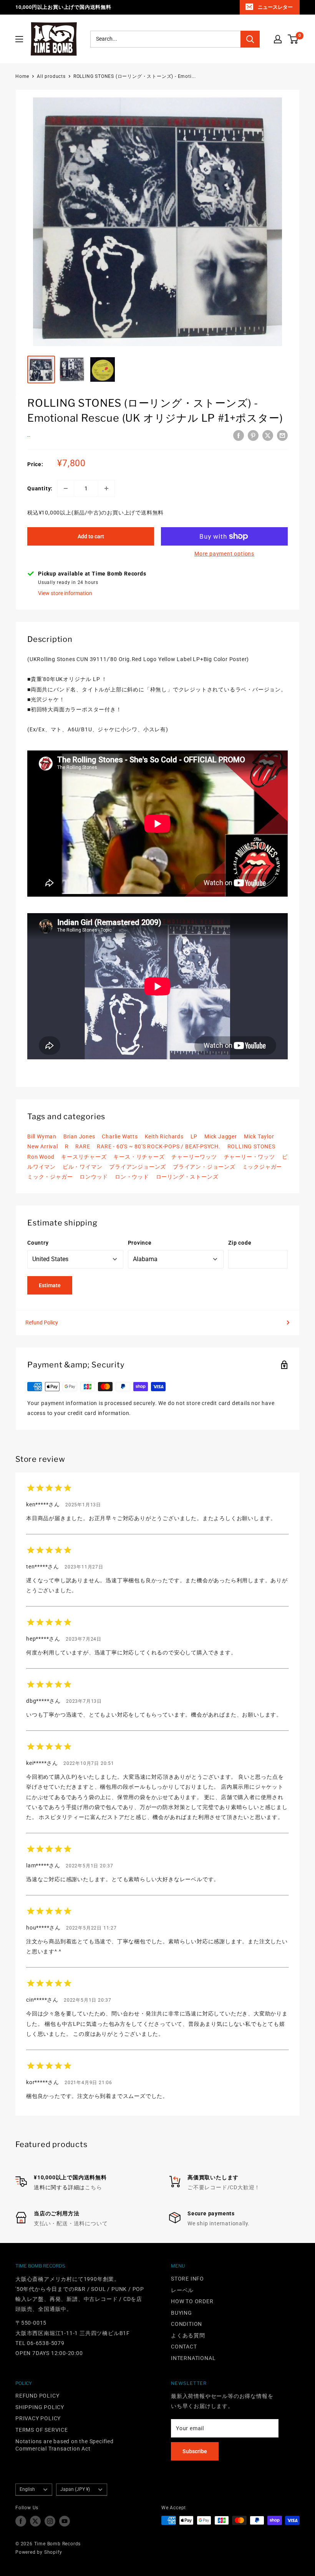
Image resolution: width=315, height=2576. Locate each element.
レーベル (182, 2290)
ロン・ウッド (132, 1177)
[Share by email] (282, 435)
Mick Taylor (259, 1136)
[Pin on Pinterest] (253, 435)
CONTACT (184, 2347)
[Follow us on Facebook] (21, 2521)
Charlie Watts (120, 1136)
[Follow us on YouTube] (65, 2521)
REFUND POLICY (37, 2396)
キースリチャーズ (84, 1157)
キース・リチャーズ (139, 1157)
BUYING (182, 2313)
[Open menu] (19, 39)
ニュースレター (275, 7)
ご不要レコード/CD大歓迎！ (224, 2187)
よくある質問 (188, 2335)
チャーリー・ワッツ (250, 1157)
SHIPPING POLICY (40, 2407)
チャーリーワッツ (194, 1157)
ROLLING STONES (251, 1146)
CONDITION (187, 2324)
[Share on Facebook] (239, 435)
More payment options (224, 554)
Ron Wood (41, 1157)
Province (140, 1243)
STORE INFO (187, 2279)
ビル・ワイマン (83, 1167)
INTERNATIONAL (193, 2358)
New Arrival (43, 1146)
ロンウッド (94, 1177)
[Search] (250, 39)
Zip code (240, 1243)
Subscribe (195, 2451)
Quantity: (40, 488)
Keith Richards (164, 1136)
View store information (65, 593)
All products (51, 76)
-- (29, 436)
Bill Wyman (42, 1136)
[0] (293, 39)
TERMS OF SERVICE (42, 2430)
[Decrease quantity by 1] (66, 488)
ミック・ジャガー (50, 1177)
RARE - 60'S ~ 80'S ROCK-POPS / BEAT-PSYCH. (159, 1146)
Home (22, 76)
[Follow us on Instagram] (50, 2521)
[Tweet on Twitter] (268, 435)
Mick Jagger (221, 1136)
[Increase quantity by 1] (106, 488)
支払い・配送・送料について (71, 2223)
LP (194, 1136)
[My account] (278, 39)
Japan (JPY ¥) (75, 2489)
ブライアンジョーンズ (138, 1167)
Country (38, 1243)
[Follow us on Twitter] (35, 2521)
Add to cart (91, 536)
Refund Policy (42, 1323)
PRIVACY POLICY (38, 2418)
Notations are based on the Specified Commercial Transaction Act (65, 2445)
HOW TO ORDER (192, 2301)
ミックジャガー (262, 1167)
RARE (83, 1146)
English (27, 2489)
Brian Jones (79, 1136)
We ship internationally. (219, 2223)
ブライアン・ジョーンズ (204, 1167)
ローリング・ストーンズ (187, 1177)
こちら (93, 2187)
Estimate (50, 1285)
